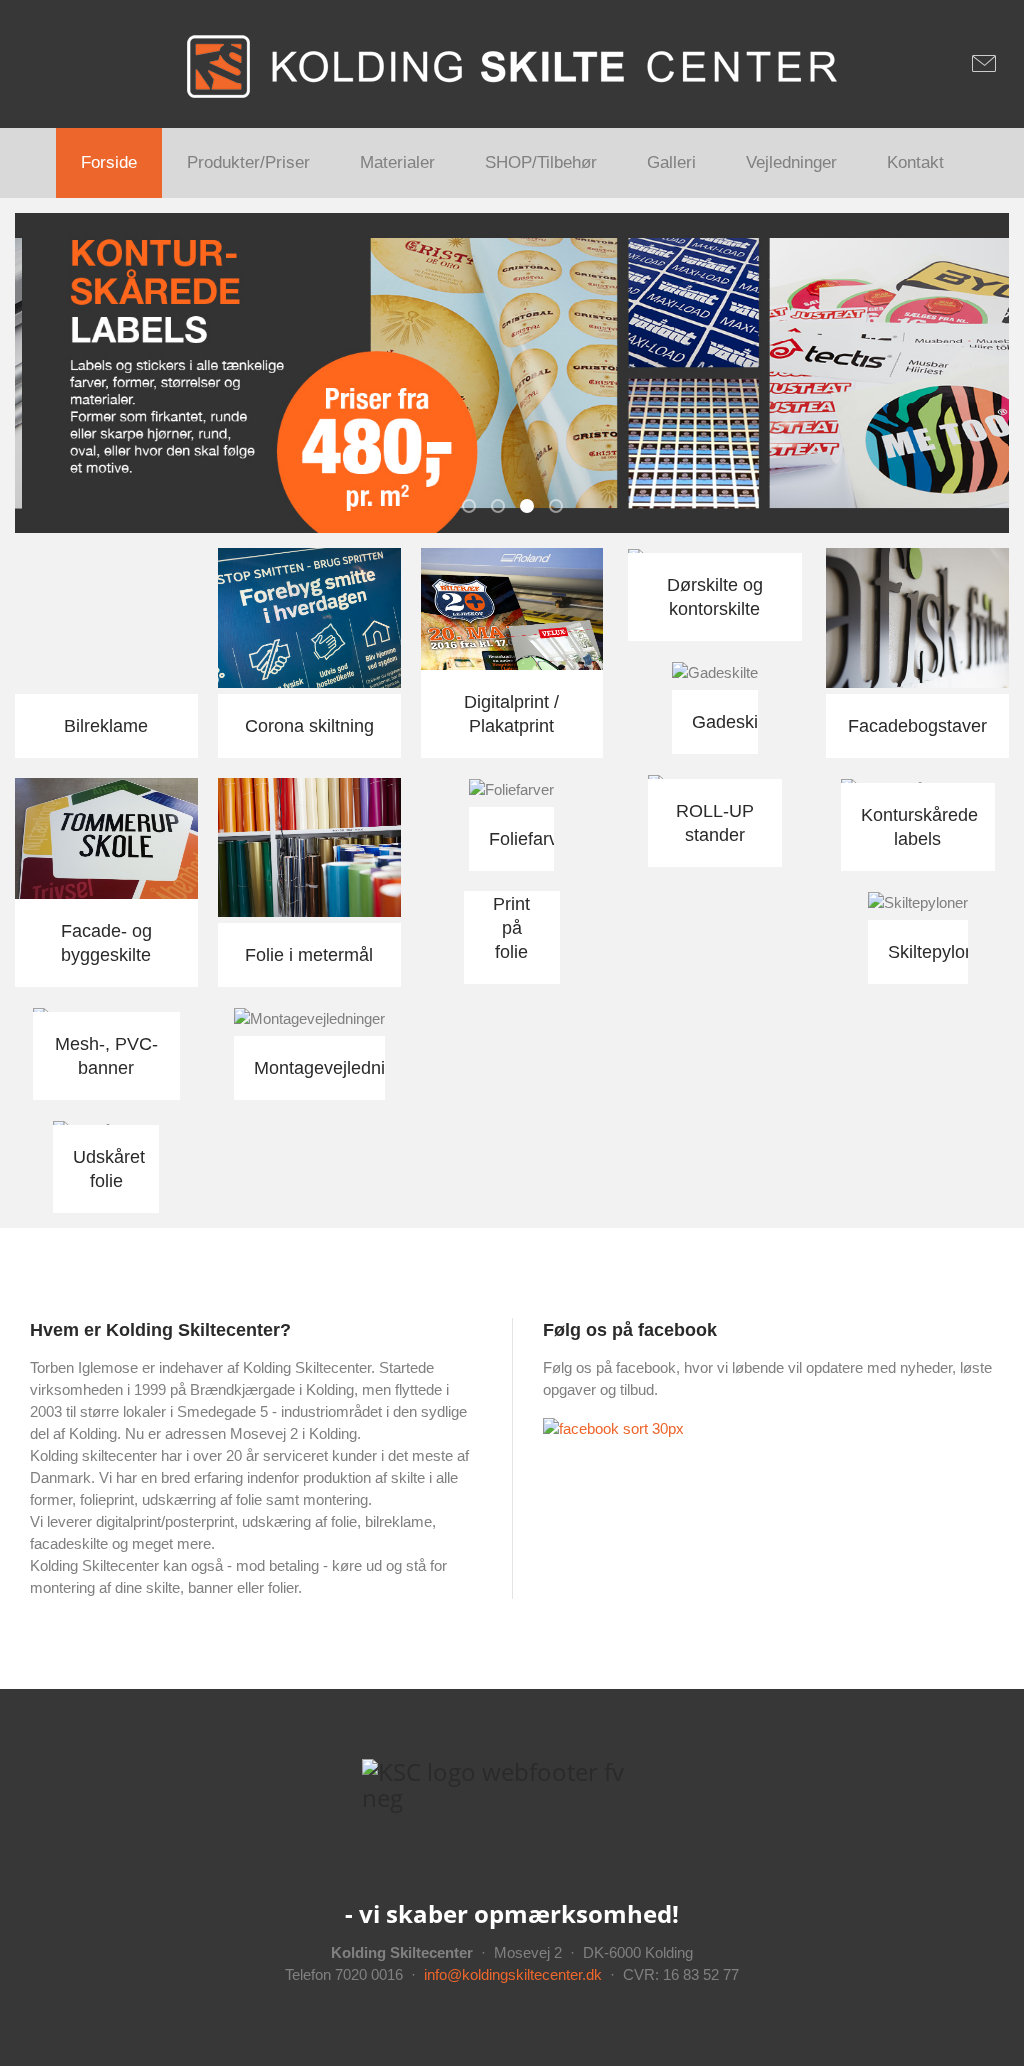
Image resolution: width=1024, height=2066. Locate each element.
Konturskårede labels (533, 508)
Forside (109, 162)
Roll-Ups (504, 508)
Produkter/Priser (248, 162)
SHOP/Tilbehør (541, 162)
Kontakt (915, 162)
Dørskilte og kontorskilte (562, 508)
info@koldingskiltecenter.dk (513, 1974)
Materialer (397, 162)
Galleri (671, 162)
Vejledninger (791, 162)
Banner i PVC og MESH (475, 508)
